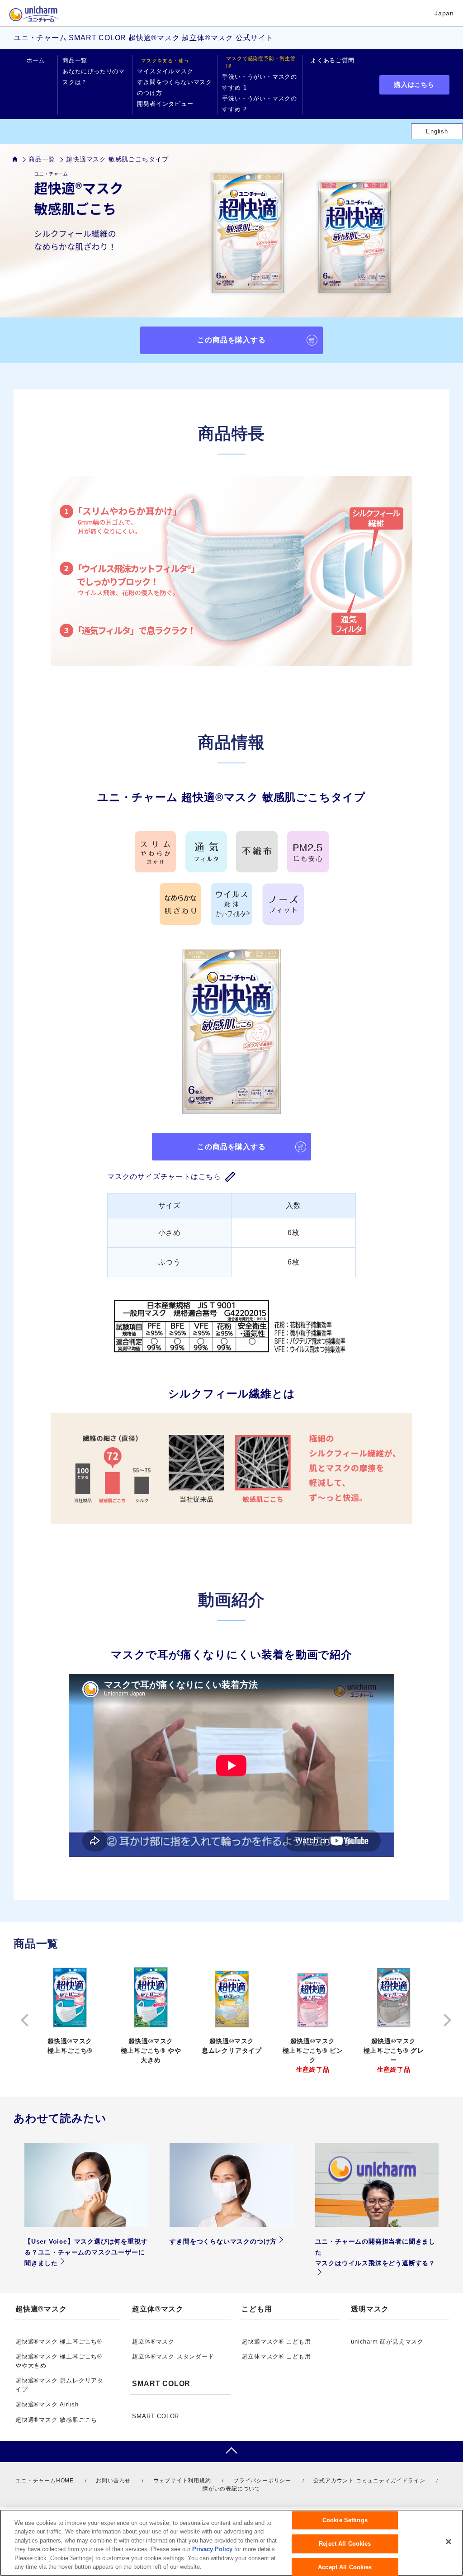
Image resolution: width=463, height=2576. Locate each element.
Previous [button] (23, 2020)
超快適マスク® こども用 (276, 2342)
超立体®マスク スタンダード (173, 2356)
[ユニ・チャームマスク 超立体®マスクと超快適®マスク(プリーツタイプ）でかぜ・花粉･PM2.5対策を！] (21, 159)
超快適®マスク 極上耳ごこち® (59, 2342)
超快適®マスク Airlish (47, 2404)
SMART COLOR (156, 2416)
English (437, 131)
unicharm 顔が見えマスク (387, 2342)
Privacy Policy (212, 2549)
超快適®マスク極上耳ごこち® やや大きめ (151, 2050)
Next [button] (440, 2020)
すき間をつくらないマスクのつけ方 (223, 2241)
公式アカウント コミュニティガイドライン (369, 2481)
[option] (70, 2011)
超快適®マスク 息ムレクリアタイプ (232, 2046)
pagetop (231, 2452)
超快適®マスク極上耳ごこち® (70, 2046)
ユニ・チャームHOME (45, 2481)
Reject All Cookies (345, 2544)
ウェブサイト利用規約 (182, 2481)
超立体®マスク (153, 2342)
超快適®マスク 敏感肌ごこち (56, 2420)
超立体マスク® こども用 (276, 2356)
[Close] (449, 2542)
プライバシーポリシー (262, 2481)
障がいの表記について (231, 2489)
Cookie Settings (345, 2521)
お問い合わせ (113, 2481)
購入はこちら (414, 85)
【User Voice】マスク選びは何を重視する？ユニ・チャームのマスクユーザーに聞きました (86, 2252)
